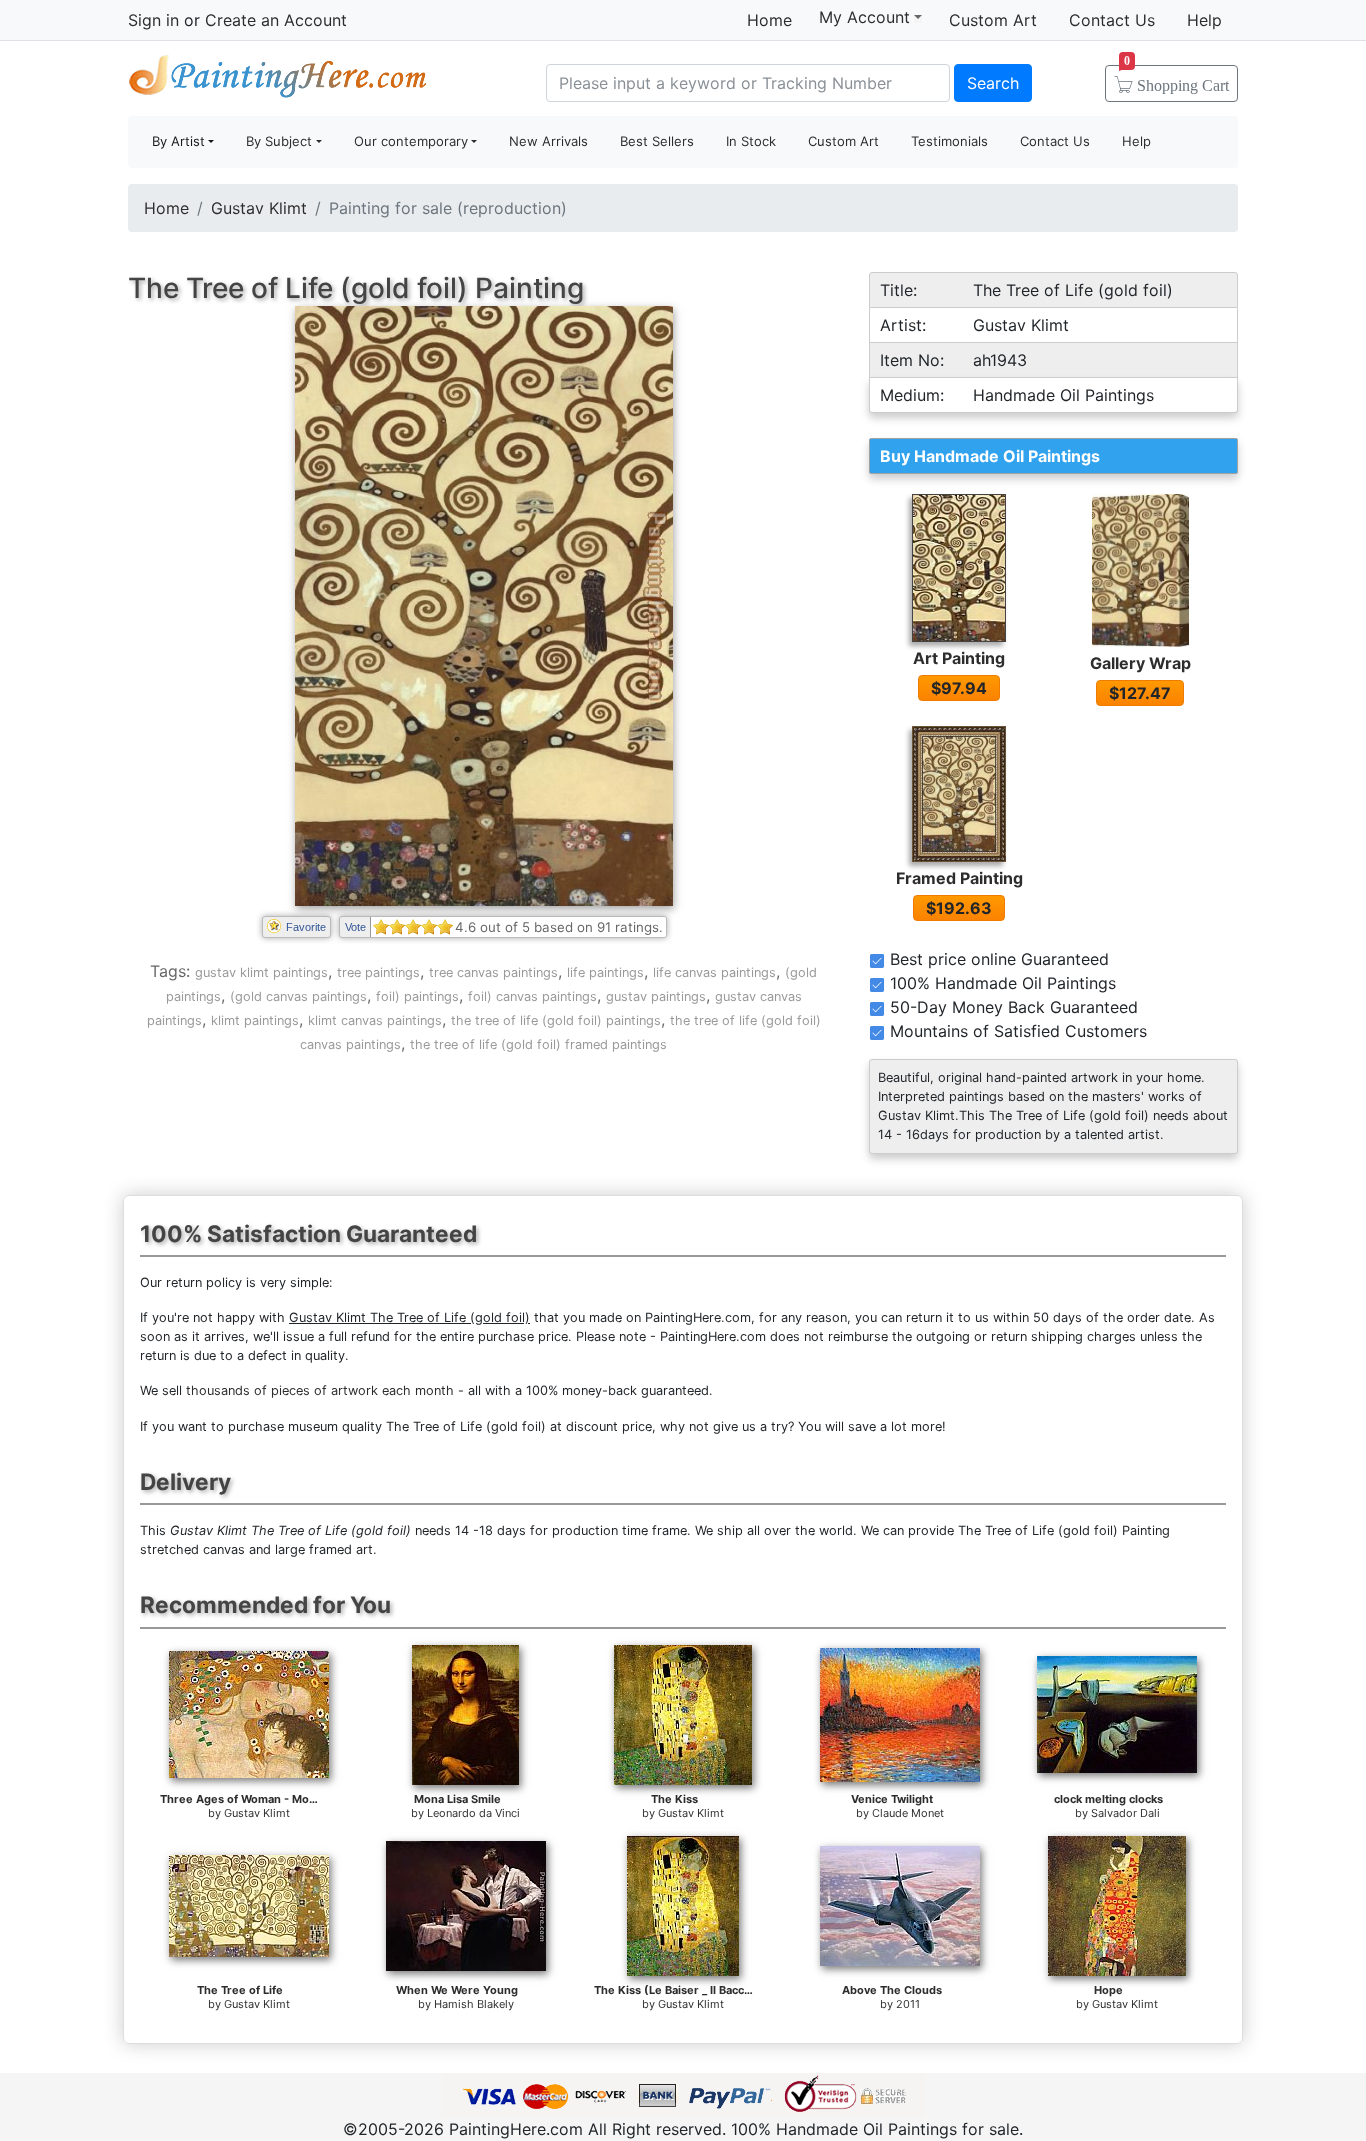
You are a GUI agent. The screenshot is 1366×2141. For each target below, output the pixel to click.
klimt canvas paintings (375, 1020)
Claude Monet (908, 1813)
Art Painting (959, 658)
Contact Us (1112, 20)
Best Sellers (657, 141)
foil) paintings (417, 996)
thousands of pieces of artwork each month (320, 1390)
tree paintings (378, 972)
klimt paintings (255, 1020)
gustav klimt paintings (261, 972)
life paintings (605, 972)
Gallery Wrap (1140, 663)
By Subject (279, 141)
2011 (908, 2004)
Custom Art (993, 20)
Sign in (153, 20)
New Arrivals (548, 141)
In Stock (751, 141)
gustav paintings (656, 996)
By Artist (178, 141)
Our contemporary (411, 141)
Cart (1176, 79)
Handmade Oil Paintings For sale (278, 80)
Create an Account (276, 20)
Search (993, 83)
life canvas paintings (714, 972)
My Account (864, 17)
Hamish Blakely (474, 2004)
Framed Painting (959, 878)
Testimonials (949, 141)
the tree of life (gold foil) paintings (556, 1020)
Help (1204, 20)
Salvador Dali (1125, 1813)
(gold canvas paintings (298, 996)
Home (769, 20)
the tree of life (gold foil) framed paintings (538, 1044)
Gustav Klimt (259, 208)
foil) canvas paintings (532, 996)
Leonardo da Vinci (473, 1813)
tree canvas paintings (493, 972)
